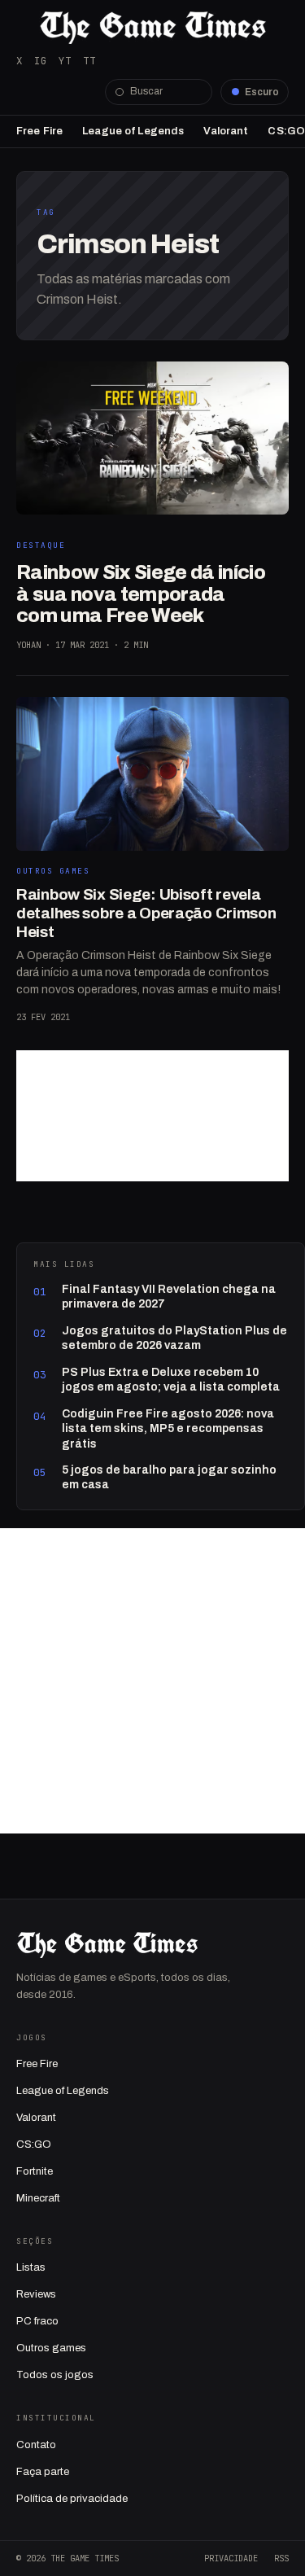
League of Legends (133, 131)
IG (41, 61)
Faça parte (43, 2472)
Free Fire (39, 131)
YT (65, 61)
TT (89, 61)
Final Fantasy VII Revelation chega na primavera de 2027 (169, 1297)
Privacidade (231, 2558)
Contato (36, 2445)
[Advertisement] (152, 1116)
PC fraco (37, 2321)
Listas (31, 2267)
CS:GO (286, 131)
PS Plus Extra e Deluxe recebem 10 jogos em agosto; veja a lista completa (171, 1380)
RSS (281, 2558)
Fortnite (35, 2171)
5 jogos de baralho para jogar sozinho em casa (169, 1477)
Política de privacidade (72, 2499)
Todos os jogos (55, 2375)
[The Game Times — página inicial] (152, 28)
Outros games (51, 2348)
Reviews (36, 2294)
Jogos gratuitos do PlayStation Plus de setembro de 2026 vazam (174, 1338)
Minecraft (38, 2198)
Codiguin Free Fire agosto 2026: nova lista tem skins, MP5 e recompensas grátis (168, 1429)
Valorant (226, 131)
